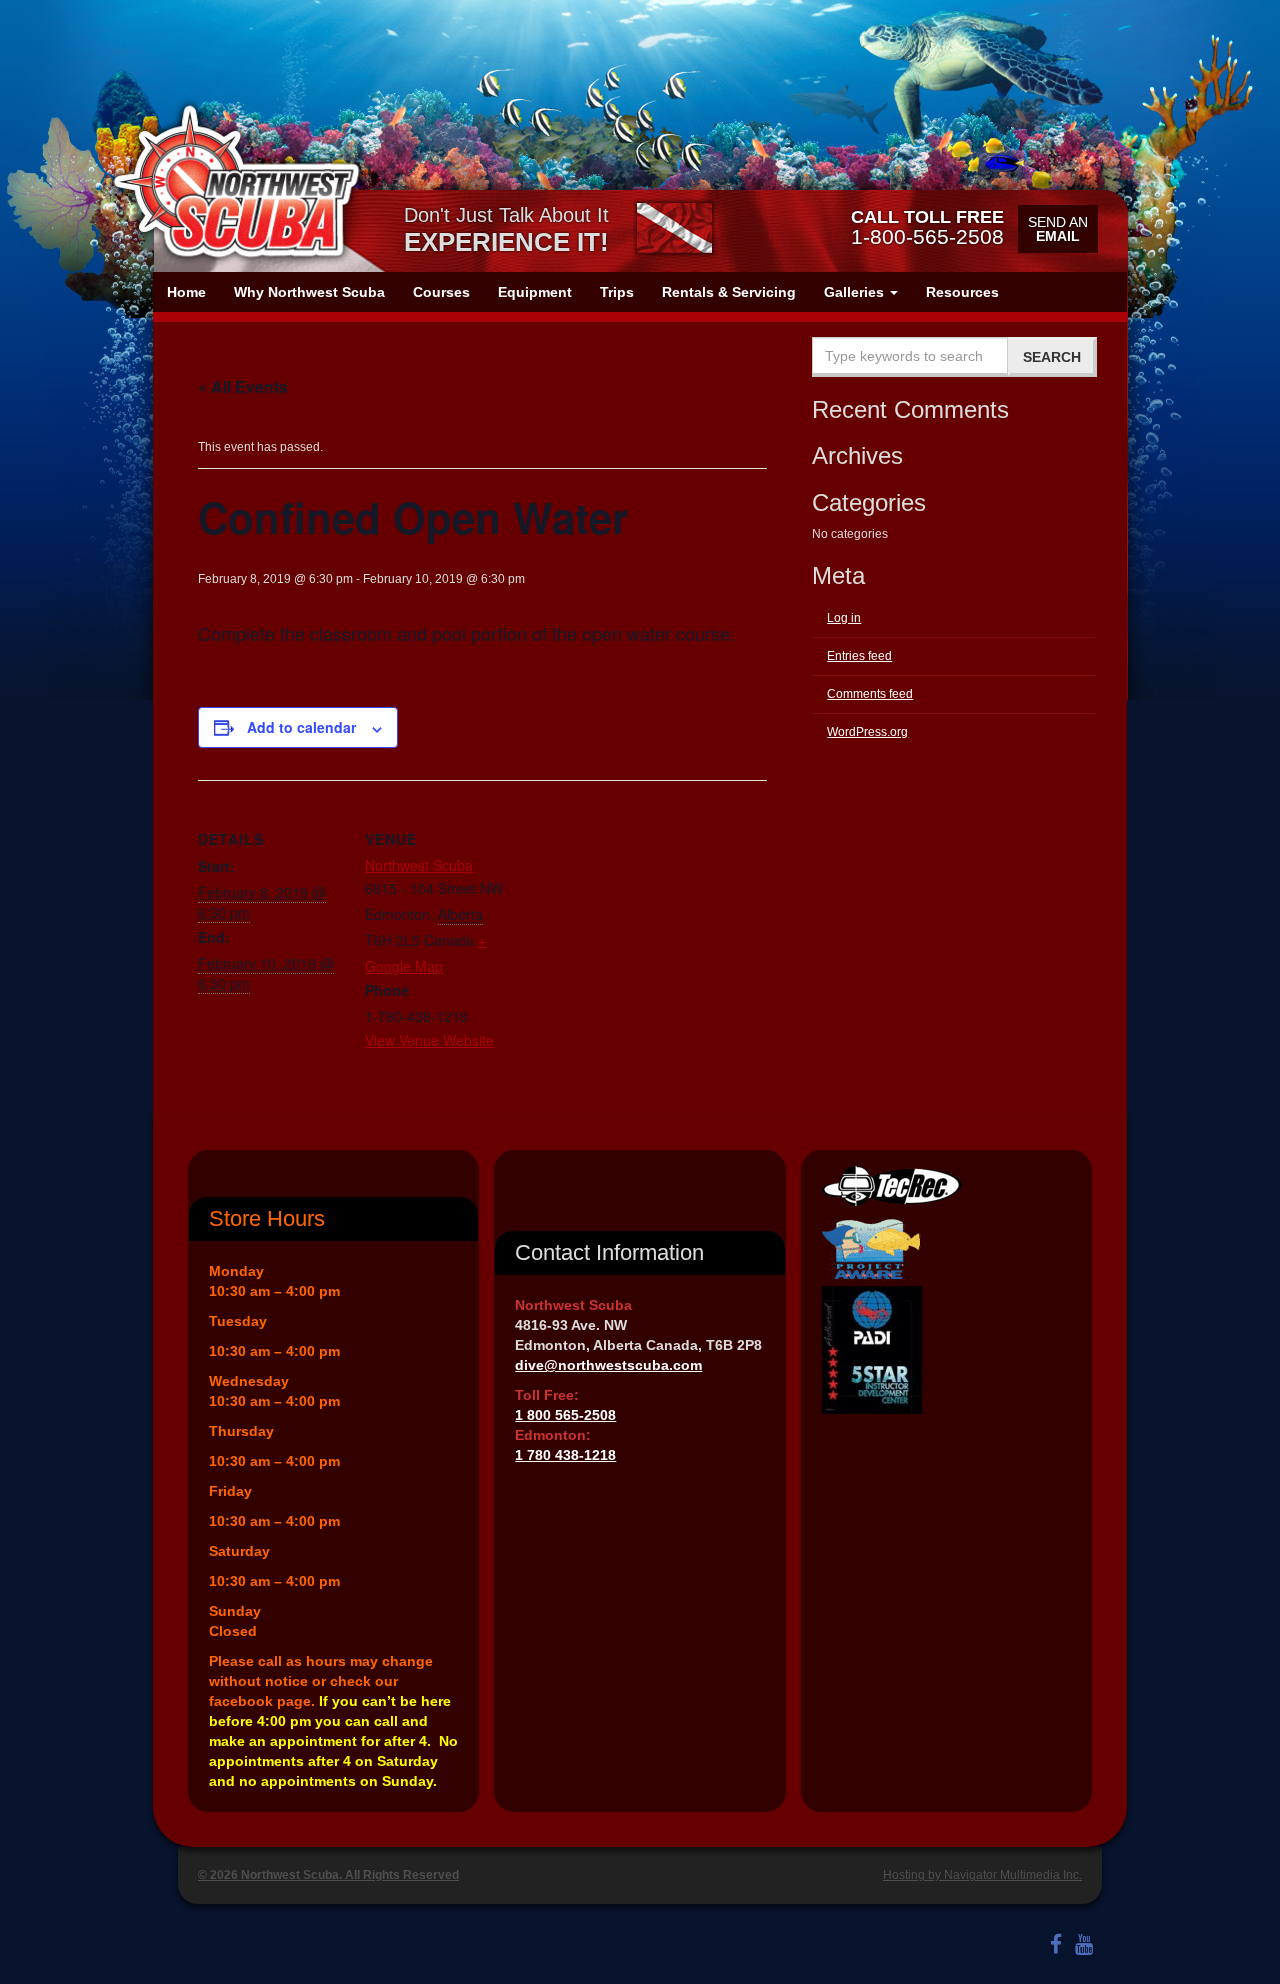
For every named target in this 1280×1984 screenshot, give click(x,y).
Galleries (856, 292)
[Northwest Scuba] (236, 181)
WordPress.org (867, 732)
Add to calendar (301, 727)
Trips (617, 292)
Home (186, 292)
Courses (441, 292)
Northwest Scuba (419, 865)
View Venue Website (429, 1040)
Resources (962, 292)
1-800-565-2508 (927, 227)
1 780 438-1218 (565, 1455)
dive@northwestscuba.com (608, 1365)
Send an (1058, 229)
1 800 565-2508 (565, 1415)
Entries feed (859, 656)
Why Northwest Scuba (309, 292)
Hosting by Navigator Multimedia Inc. (982, 1875)
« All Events (243, 386)
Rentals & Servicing (729, 292)
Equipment (535, 292)
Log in (844, 618)
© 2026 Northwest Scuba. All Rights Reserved (328, 1875)
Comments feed (870, 694)
